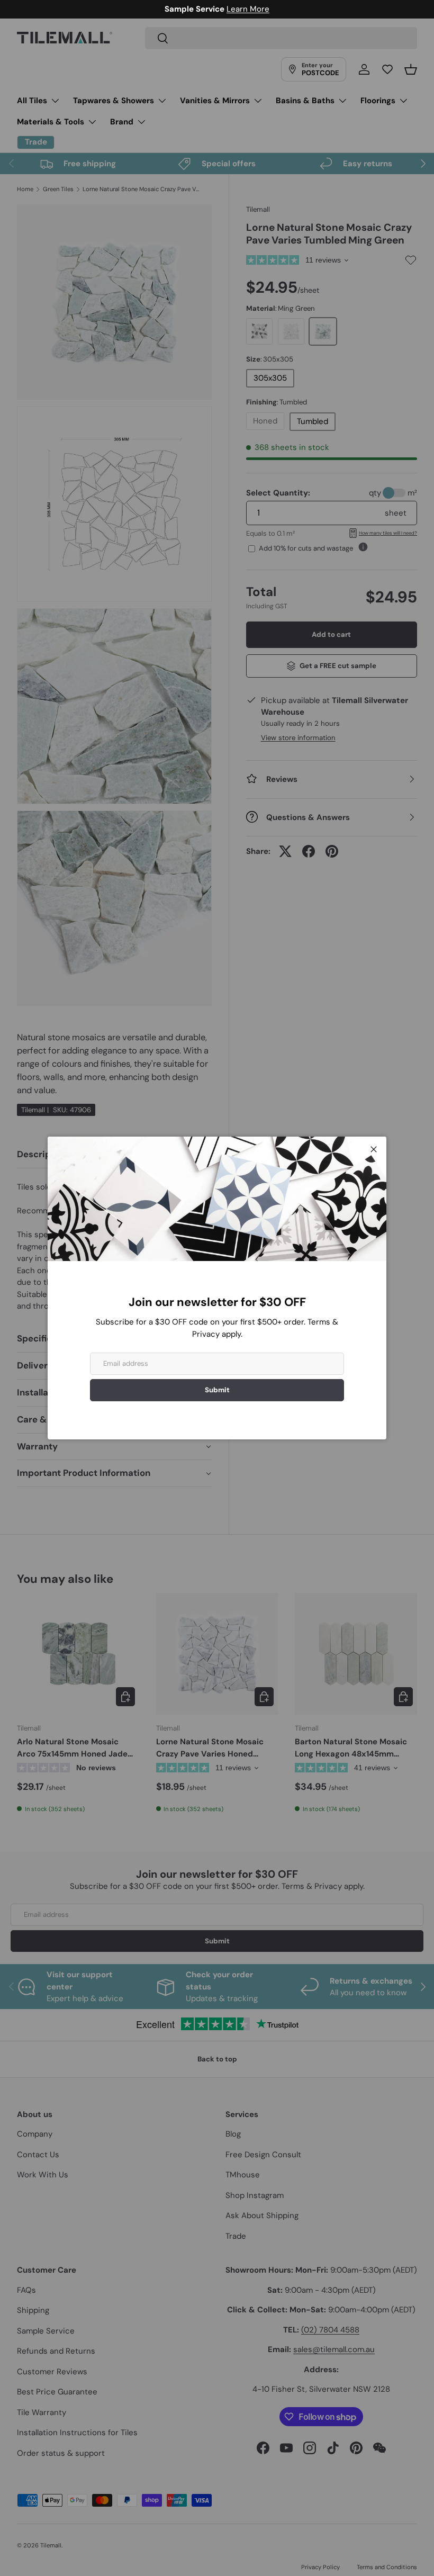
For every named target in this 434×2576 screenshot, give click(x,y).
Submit (217, 1390)
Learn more (267, 9)
